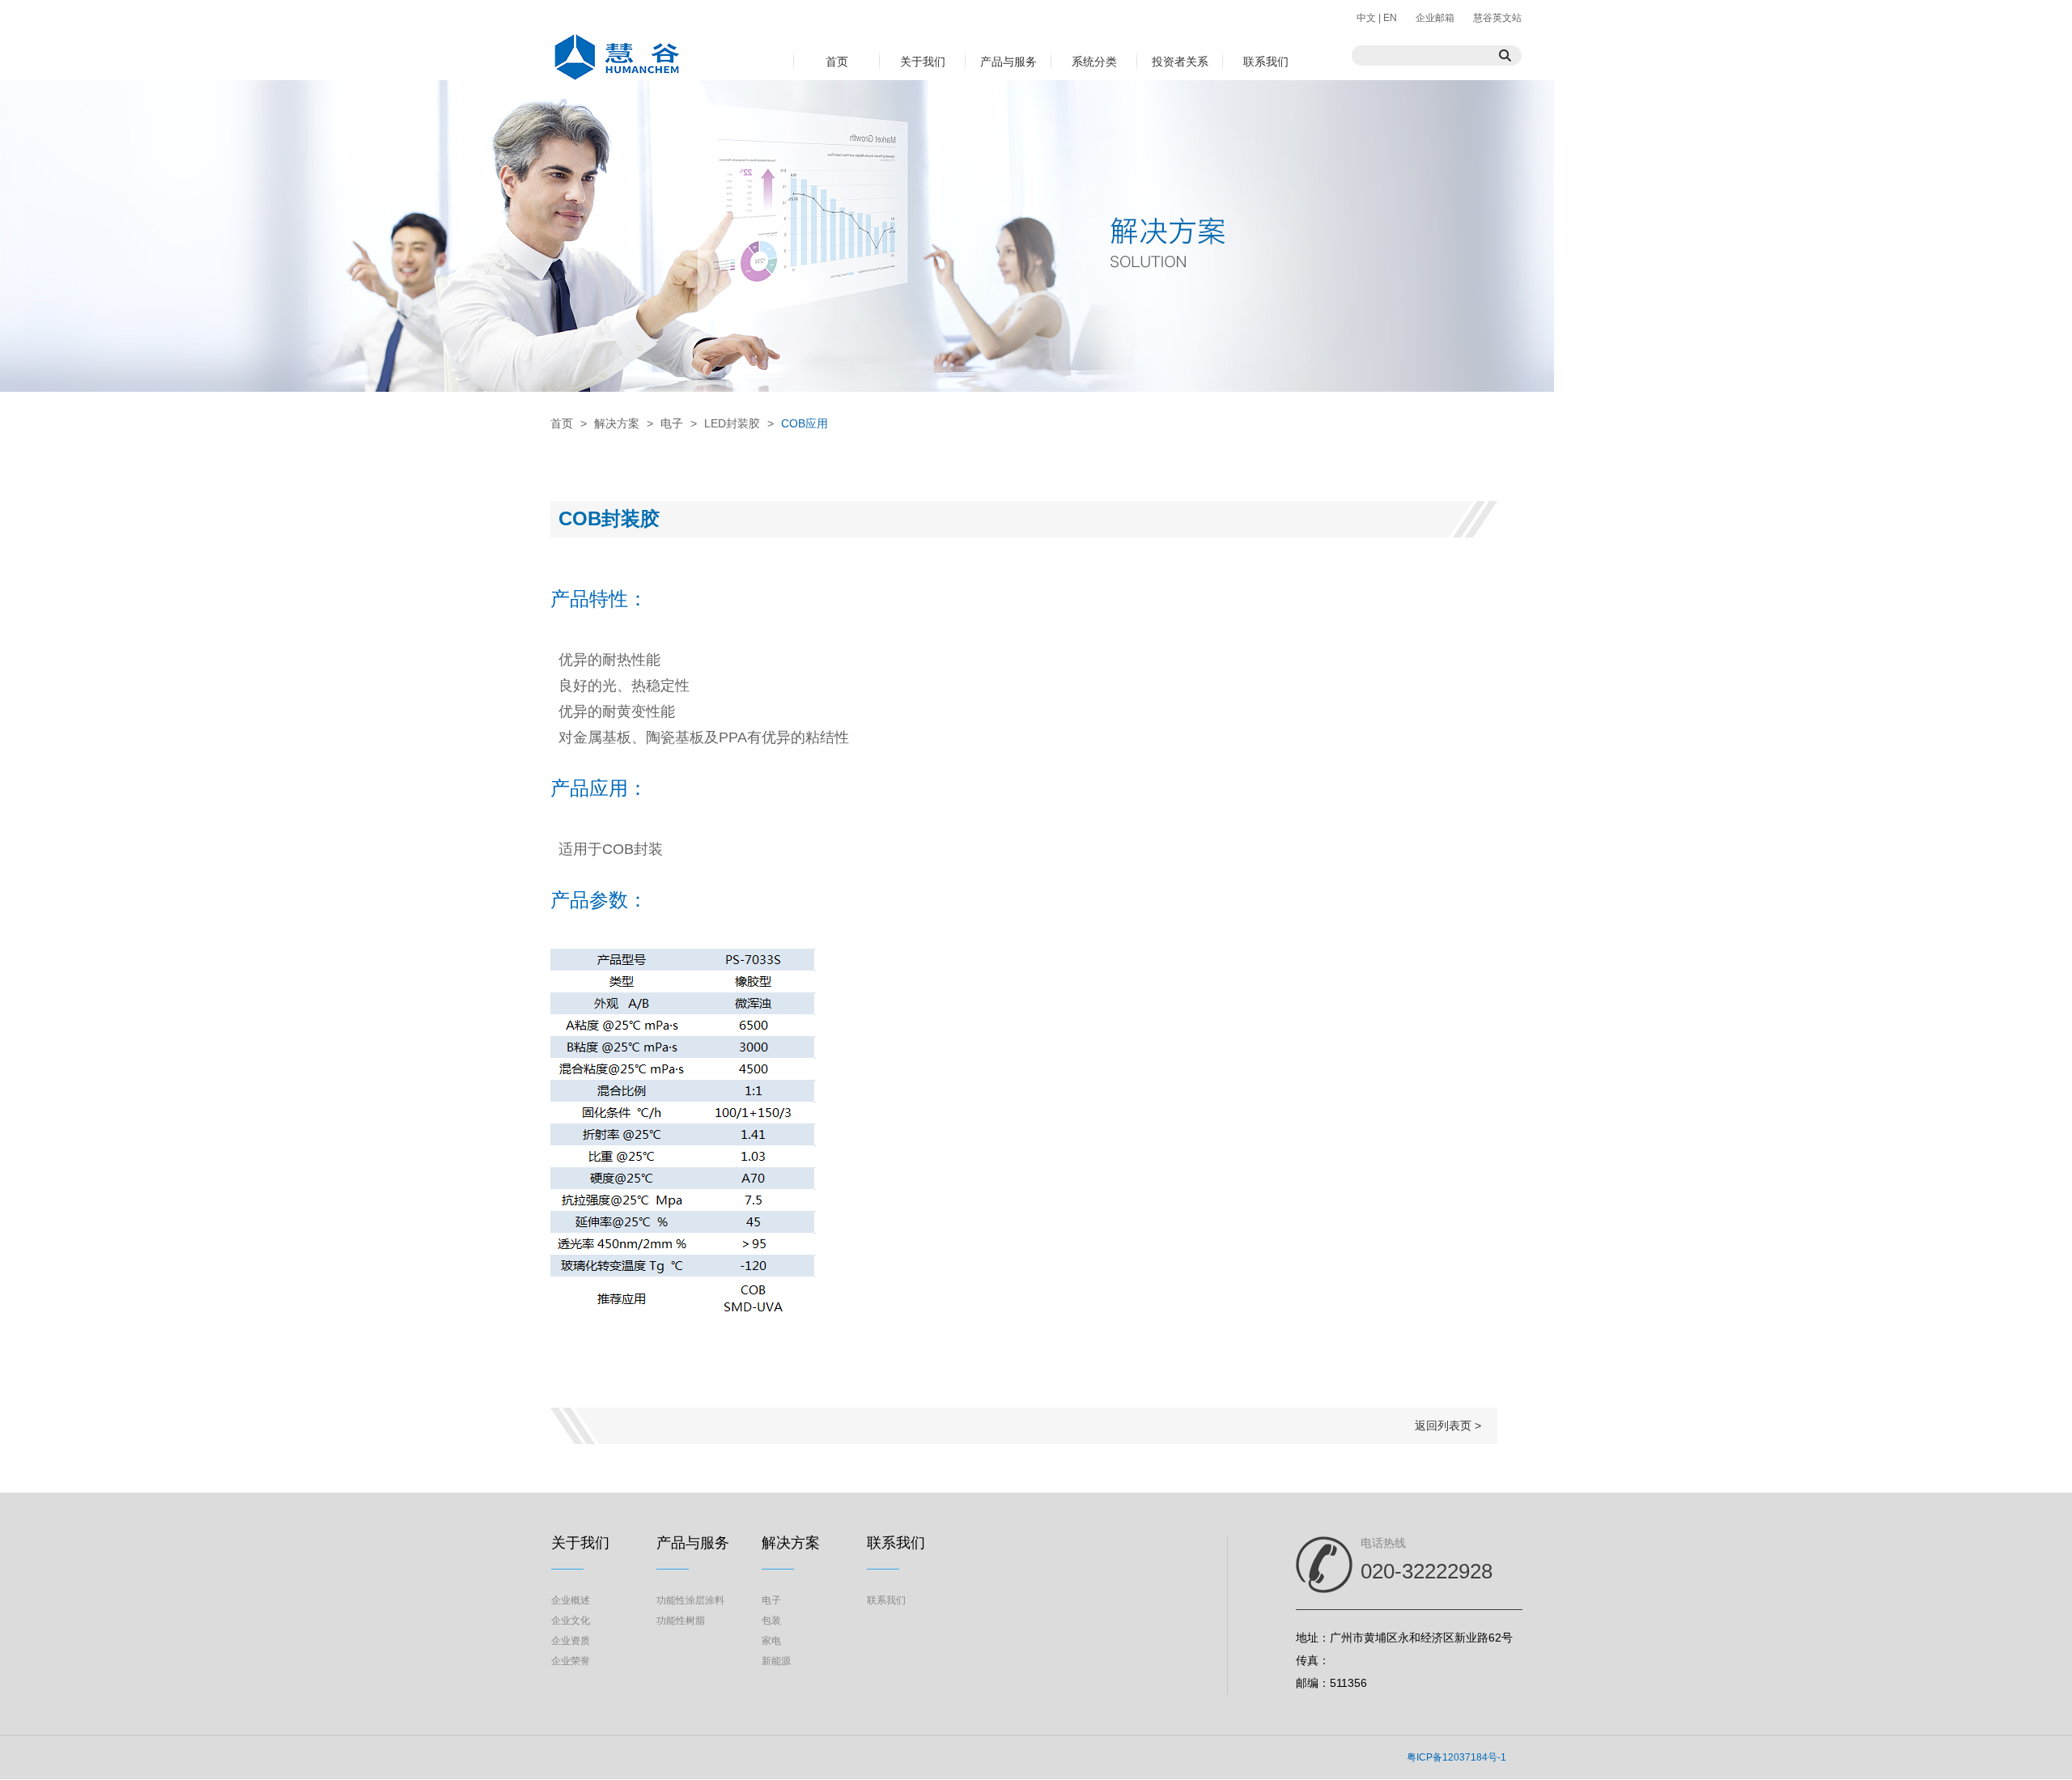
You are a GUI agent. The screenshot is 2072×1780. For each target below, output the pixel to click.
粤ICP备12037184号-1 (1456, 1757)
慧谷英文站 (1497, 18)
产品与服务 (1008, 62)
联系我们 (1266, 62)
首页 (837, 62)
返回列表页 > (1448, 1425)
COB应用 (805, 423)
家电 (771, 1641)
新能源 (776, 1661)
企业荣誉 (571, 1661)
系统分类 (1094, 62)
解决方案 (617, 423)
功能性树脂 (681, 1621)
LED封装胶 (732, 423)
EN (1389, 18)
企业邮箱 (1435, 18)
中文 (1367, 18)
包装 (771, 1621)
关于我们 (923, 62)
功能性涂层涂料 (690, 1600)
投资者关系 (1180, 62)
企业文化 (571, 1621)
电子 (672, 423)
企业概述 (571, 1600)
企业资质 (571, 1641)
